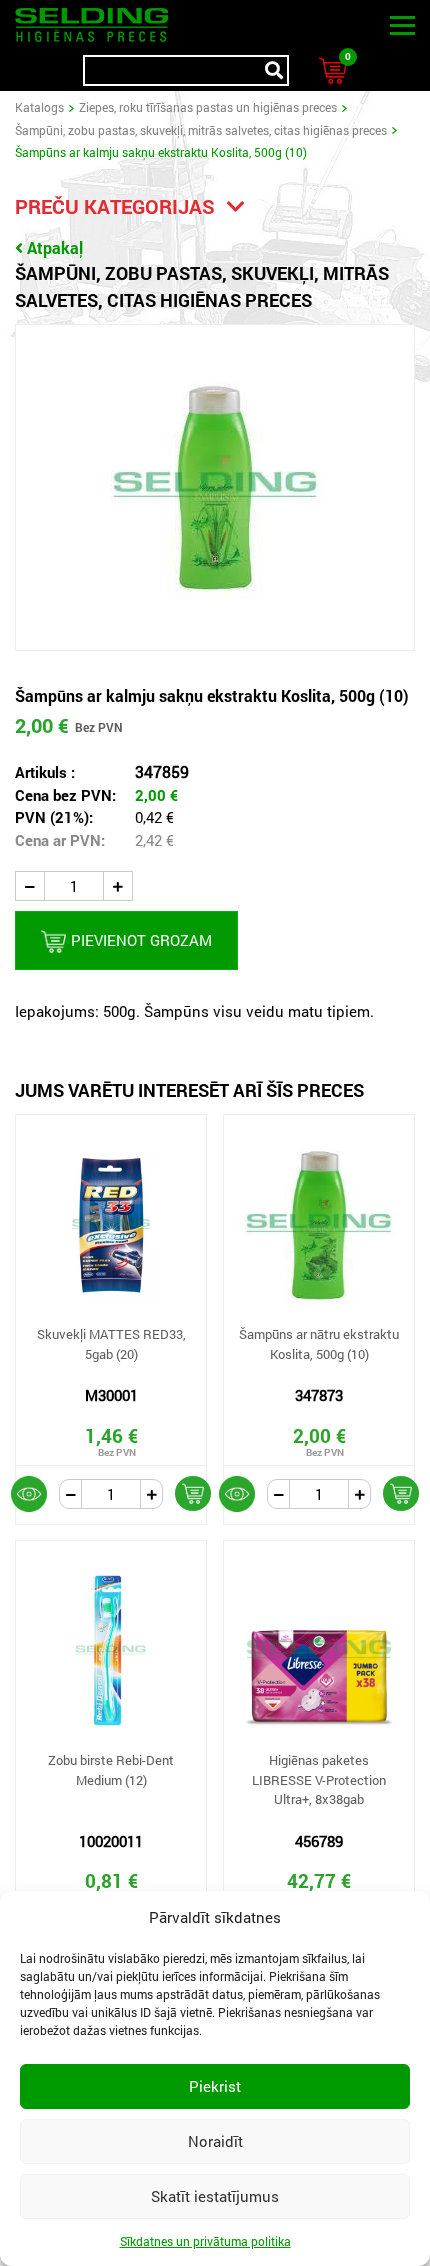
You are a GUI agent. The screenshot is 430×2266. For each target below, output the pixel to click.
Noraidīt (215, 2141)
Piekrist (215, 2086)
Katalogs (39, 107)
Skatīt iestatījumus (215, 2196)
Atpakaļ (55, 247)
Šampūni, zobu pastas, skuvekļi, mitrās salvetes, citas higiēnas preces (201, 130)
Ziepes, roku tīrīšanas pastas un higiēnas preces (208, 107)
